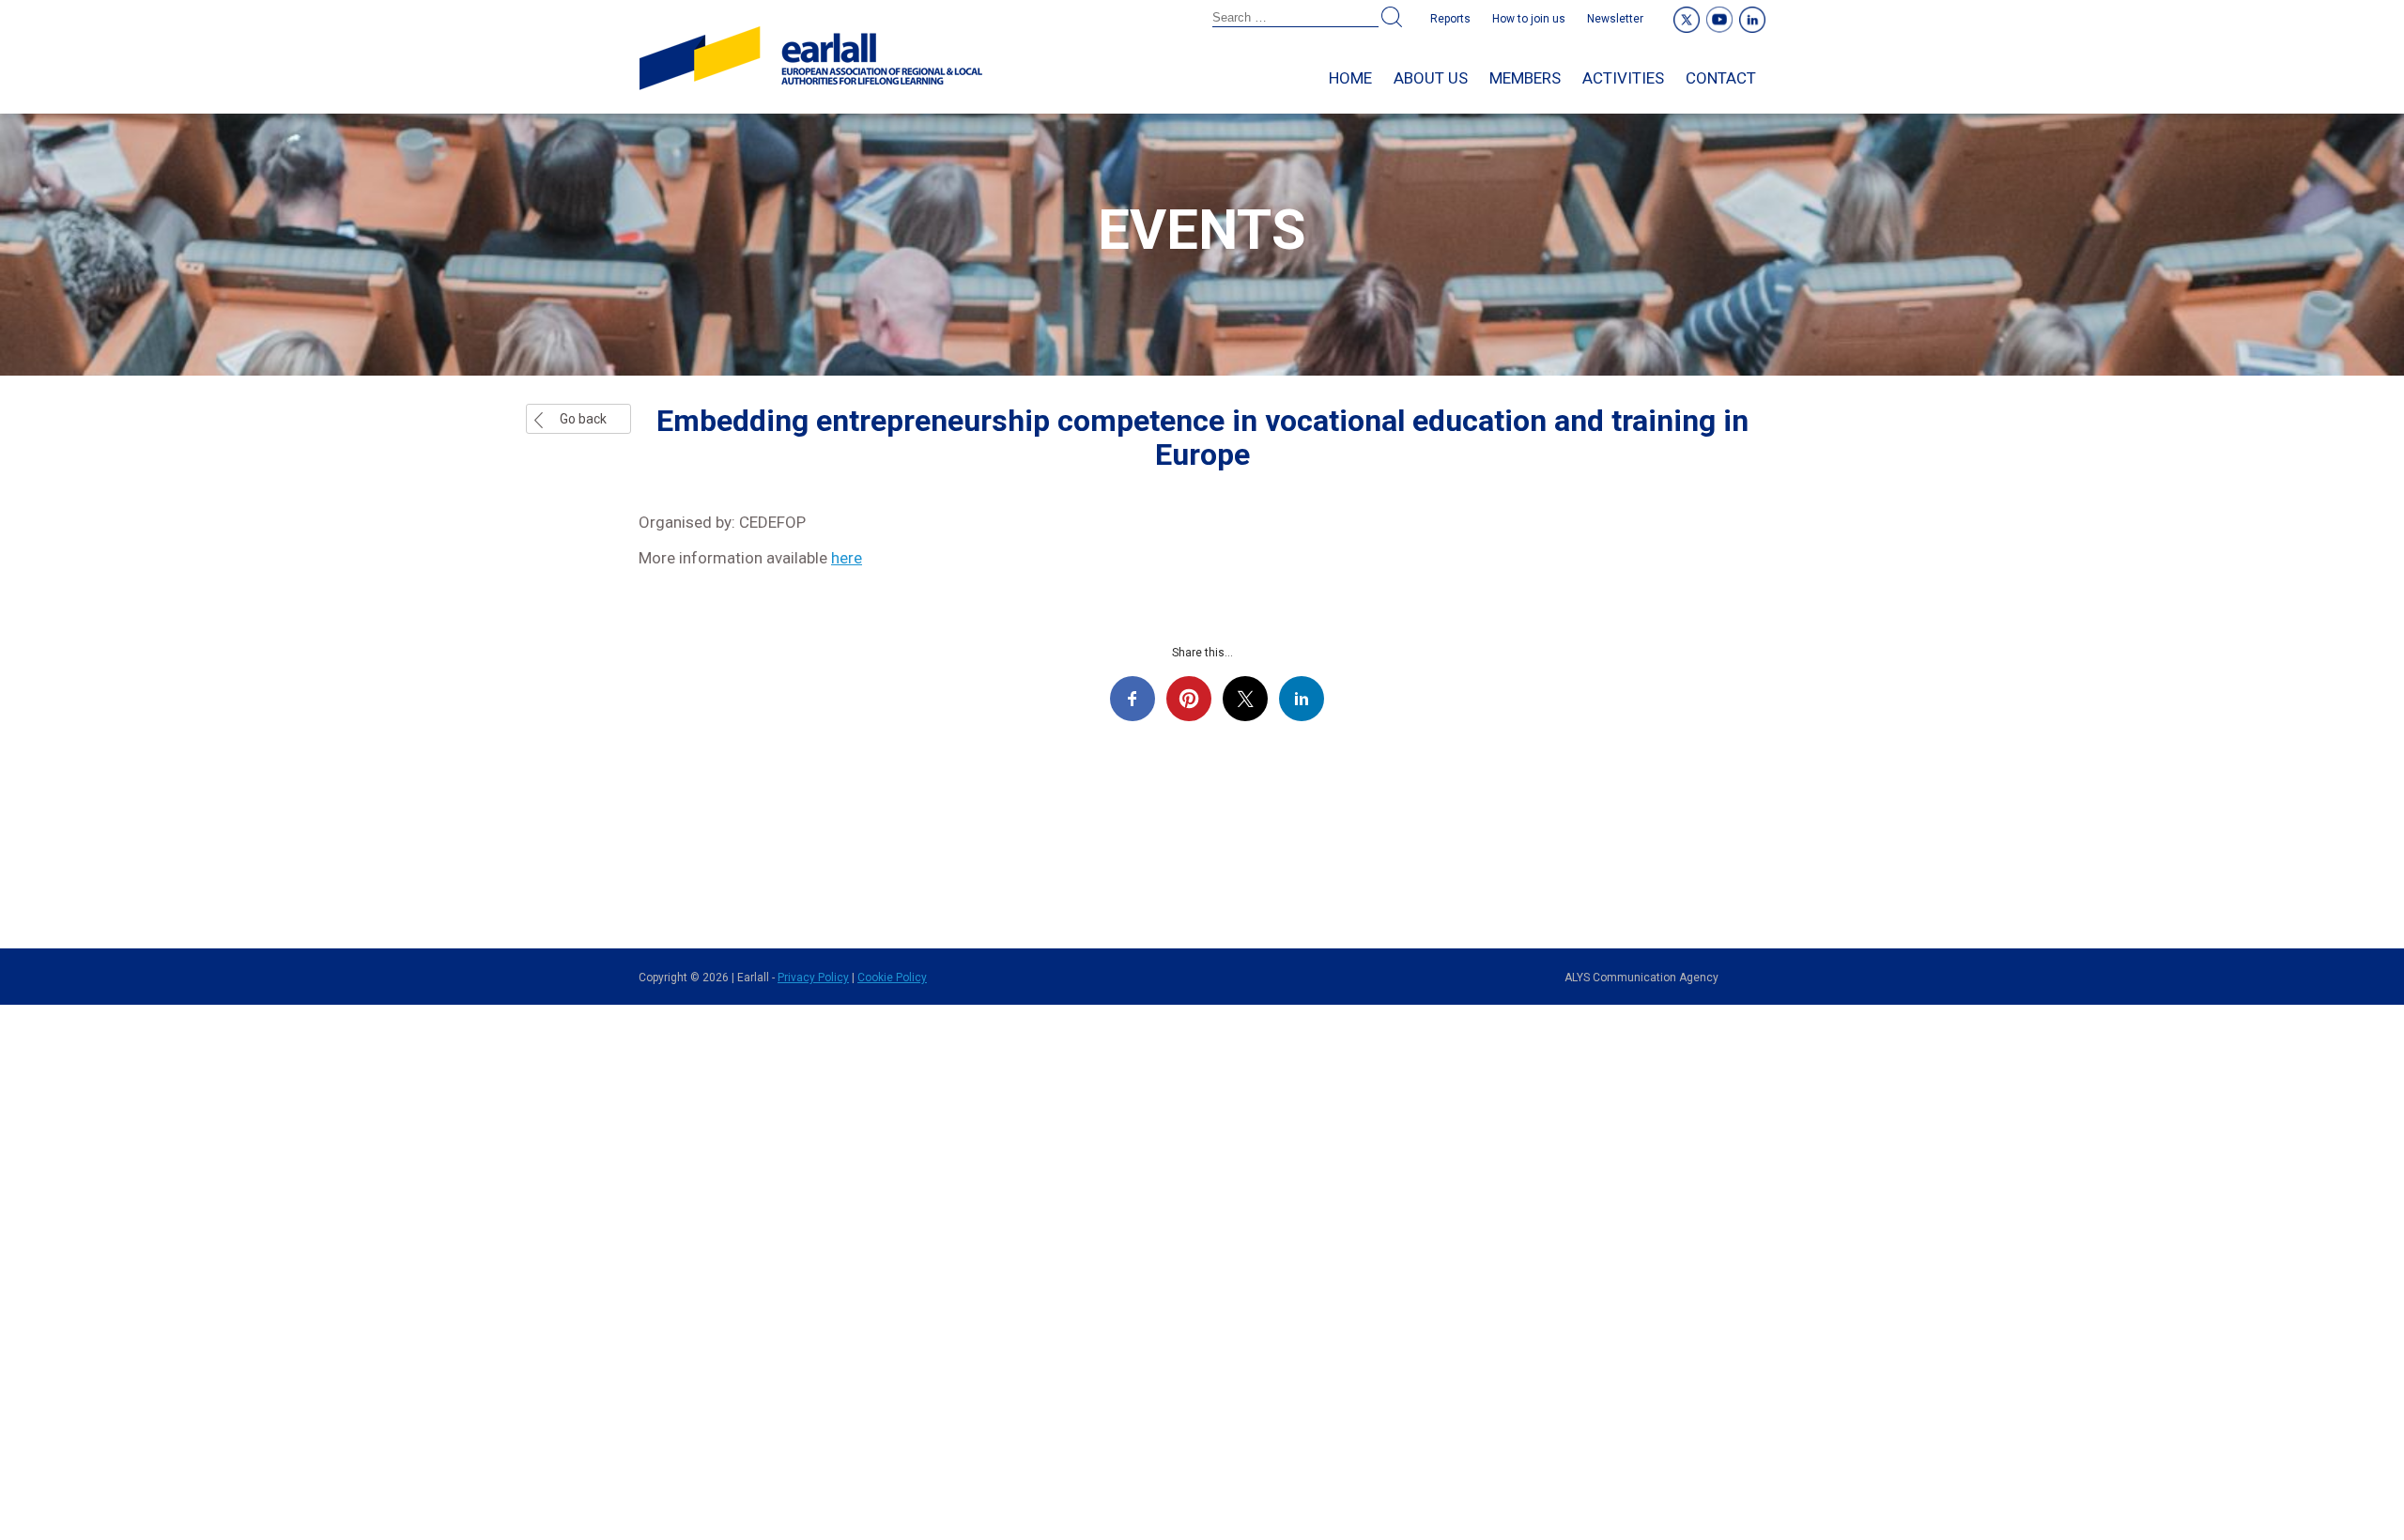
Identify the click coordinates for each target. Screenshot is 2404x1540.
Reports (1450, 19)
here (847, 558)
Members (1525, 78)
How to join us (1529, 19)
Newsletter (1615, 19)
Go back (583, 419)
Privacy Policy (813, 978)
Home (1350, 78)
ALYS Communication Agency (1641, 978)
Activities (1623, 78)
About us (1431, 78)
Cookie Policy (892, 978)
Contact (1721, 78)
